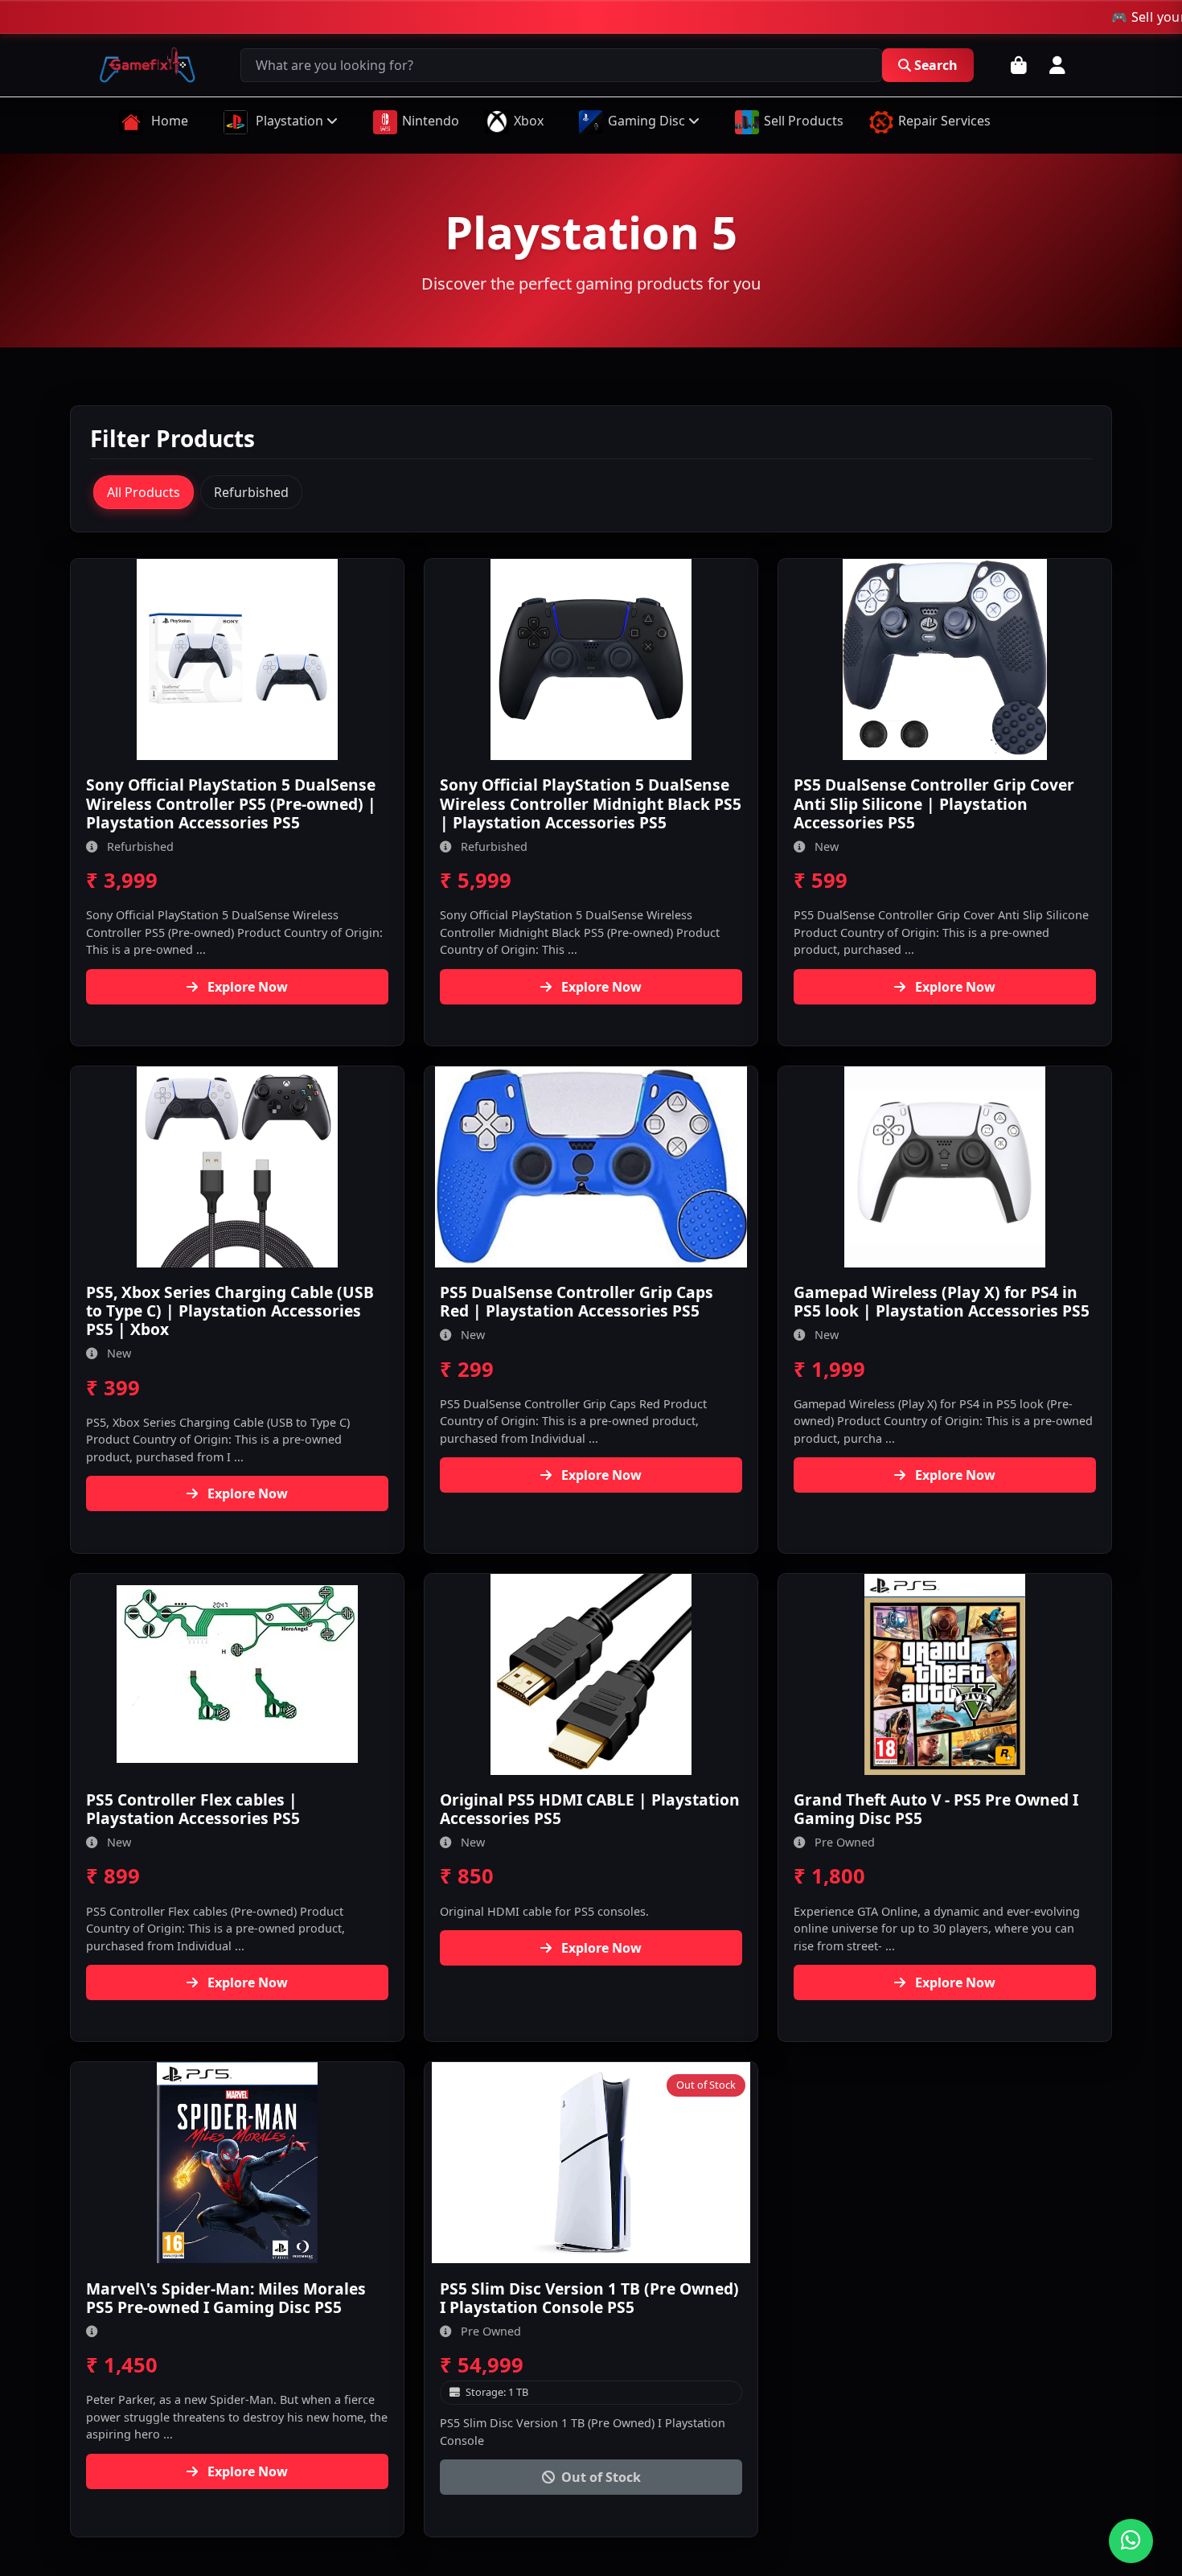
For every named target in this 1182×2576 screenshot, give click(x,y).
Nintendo (431, 121)
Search (936, 65)
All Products (144, 492)
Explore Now (246, 987)
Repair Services (944, 121)
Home (168, 121)
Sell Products (804, 121)
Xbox (529, 121)
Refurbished (251, 492)
